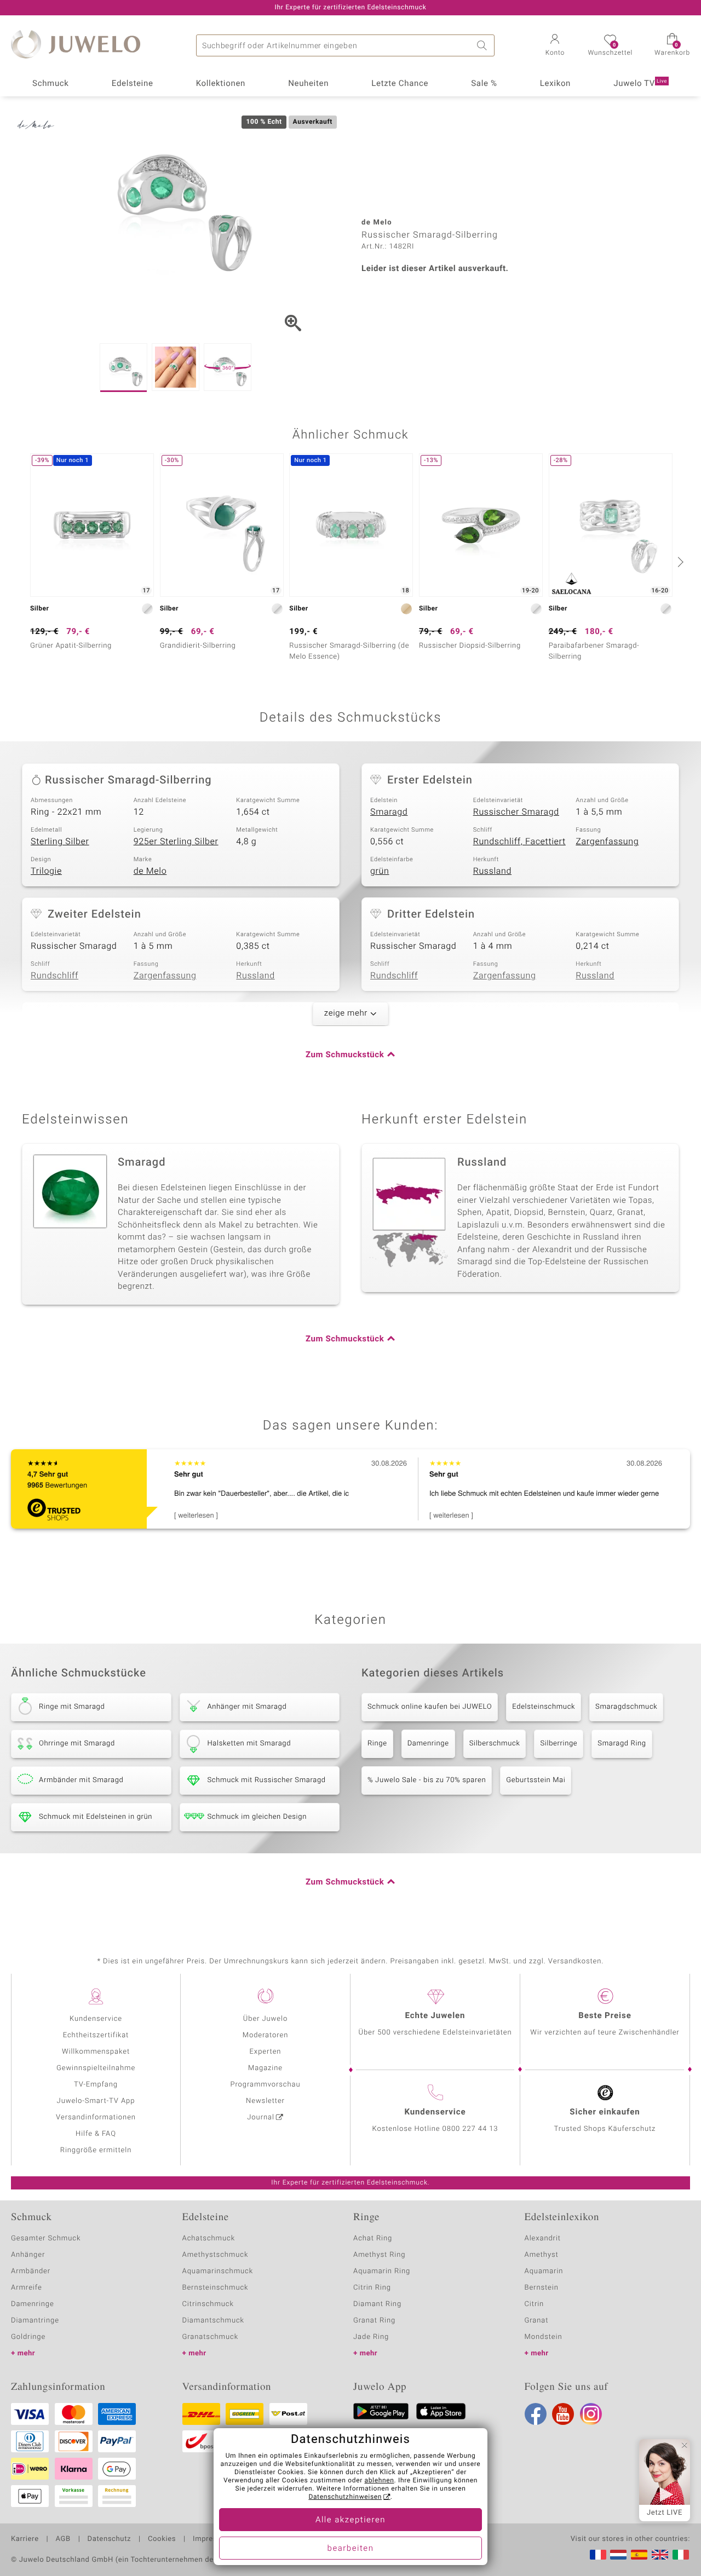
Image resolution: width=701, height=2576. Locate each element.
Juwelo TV (640, 84)
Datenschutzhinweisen (345, 2497)
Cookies (162, 2539)
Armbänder (31, 2271)
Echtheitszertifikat (96, 2035)
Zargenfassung (607, 842)
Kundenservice (96, 2019)
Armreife (27, 2288)
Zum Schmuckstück (345, 1055)
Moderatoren (266, 2035)
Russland (492, 871)
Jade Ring (371, 2337)
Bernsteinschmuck (216, 2288)
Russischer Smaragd (516, 812)
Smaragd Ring (622, 1744)
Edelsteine (133, 84)
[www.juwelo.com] (660, 2555)
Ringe (377, 1744)
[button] (555, 46)
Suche (484, 45)
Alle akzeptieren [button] (350, 2520)
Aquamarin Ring (382, 2271)
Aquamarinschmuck (218, 2271)
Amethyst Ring (379, 2255)
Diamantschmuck (213, 2321)
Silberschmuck (495, 1744)
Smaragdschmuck (626, 1707)
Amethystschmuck (216, 2255)
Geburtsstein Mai (536, 1780)
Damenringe (428, 1744)
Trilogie (46, 871)
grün (380, 871)
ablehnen (380, 2481)
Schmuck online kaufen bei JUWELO (430, 1707)
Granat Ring (374, 2321)
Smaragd (389, 812)
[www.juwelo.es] (639, 2555)
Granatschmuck (211, 2337)
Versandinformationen (96, 2117)
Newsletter (265, 2101)
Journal (261, 2117)
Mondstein (544, 2337)
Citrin (535, 2304)
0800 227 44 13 (470, 2129)
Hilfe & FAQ (96, 2134)
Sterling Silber (60, 842)
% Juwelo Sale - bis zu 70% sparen (427, 1780)
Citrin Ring (372, 2288)
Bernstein (542, 2288)
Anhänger (28, 2255)
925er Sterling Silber (176, 842)
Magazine (265, 2068)
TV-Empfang (96, 2085)
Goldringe (28, 2337)
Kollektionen (221, 84)
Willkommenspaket (96, 2052)
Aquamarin (544, 2271)
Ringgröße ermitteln (96, 2150)
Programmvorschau (265, 2085)
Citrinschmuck (208, 2304)
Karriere (25, 2539)
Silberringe (559, 1744)
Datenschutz (109, 2539)
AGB (63, 2539)
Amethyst (542, 2255)
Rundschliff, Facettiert (519, 842)
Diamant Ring (377, 2304)
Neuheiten (308, 84)
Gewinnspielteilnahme (96, 2068)
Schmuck (50, 84)
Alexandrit (543, 2238)
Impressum (212, 2539)
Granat (537, 2321)
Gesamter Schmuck (46, 2238)
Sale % (484, 84)
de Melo (150, 871)
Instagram (591, 2414)
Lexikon (555, 84)
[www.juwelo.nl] (618, 2555)
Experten (266, 2052)
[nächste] (679, 562)
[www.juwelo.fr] (598, 2555)
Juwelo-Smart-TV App (96, 2101)
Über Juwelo (265, 2019)
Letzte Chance (400, 84)
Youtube (563, 2414)
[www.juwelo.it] (681, 2555)
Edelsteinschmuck (544, 1707)
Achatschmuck (209, 2238)
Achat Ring (373, 2238)
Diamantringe (35, 2321)
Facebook (536, 2414)
